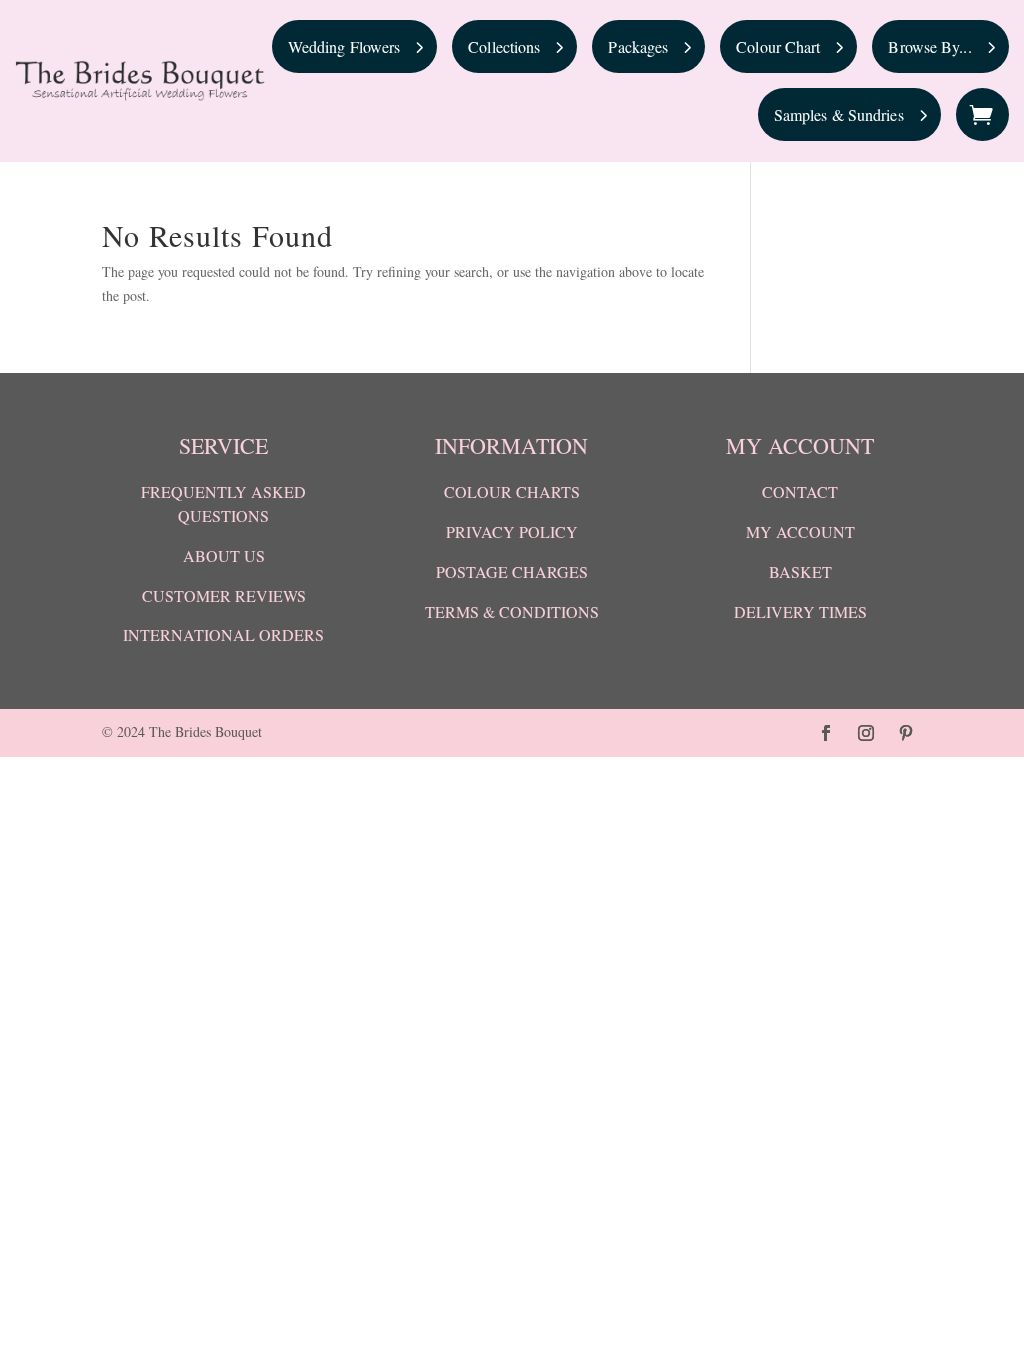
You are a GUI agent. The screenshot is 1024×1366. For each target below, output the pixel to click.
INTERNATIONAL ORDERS (223, 634)
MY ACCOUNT (800, 531)
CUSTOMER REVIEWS (224, 595)
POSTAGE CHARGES (512, 571)
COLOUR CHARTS (512, 491)
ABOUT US (224, 555)
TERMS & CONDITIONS (512, 611)
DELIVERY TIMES (800, 611)
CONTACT (800, 491)
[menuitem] (355, 46)
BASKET (800, 571)
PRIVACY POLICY (512, 531)
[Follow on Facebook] (826, 733)
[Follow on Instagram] (866, 733)
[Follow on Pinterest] (906, 733)
